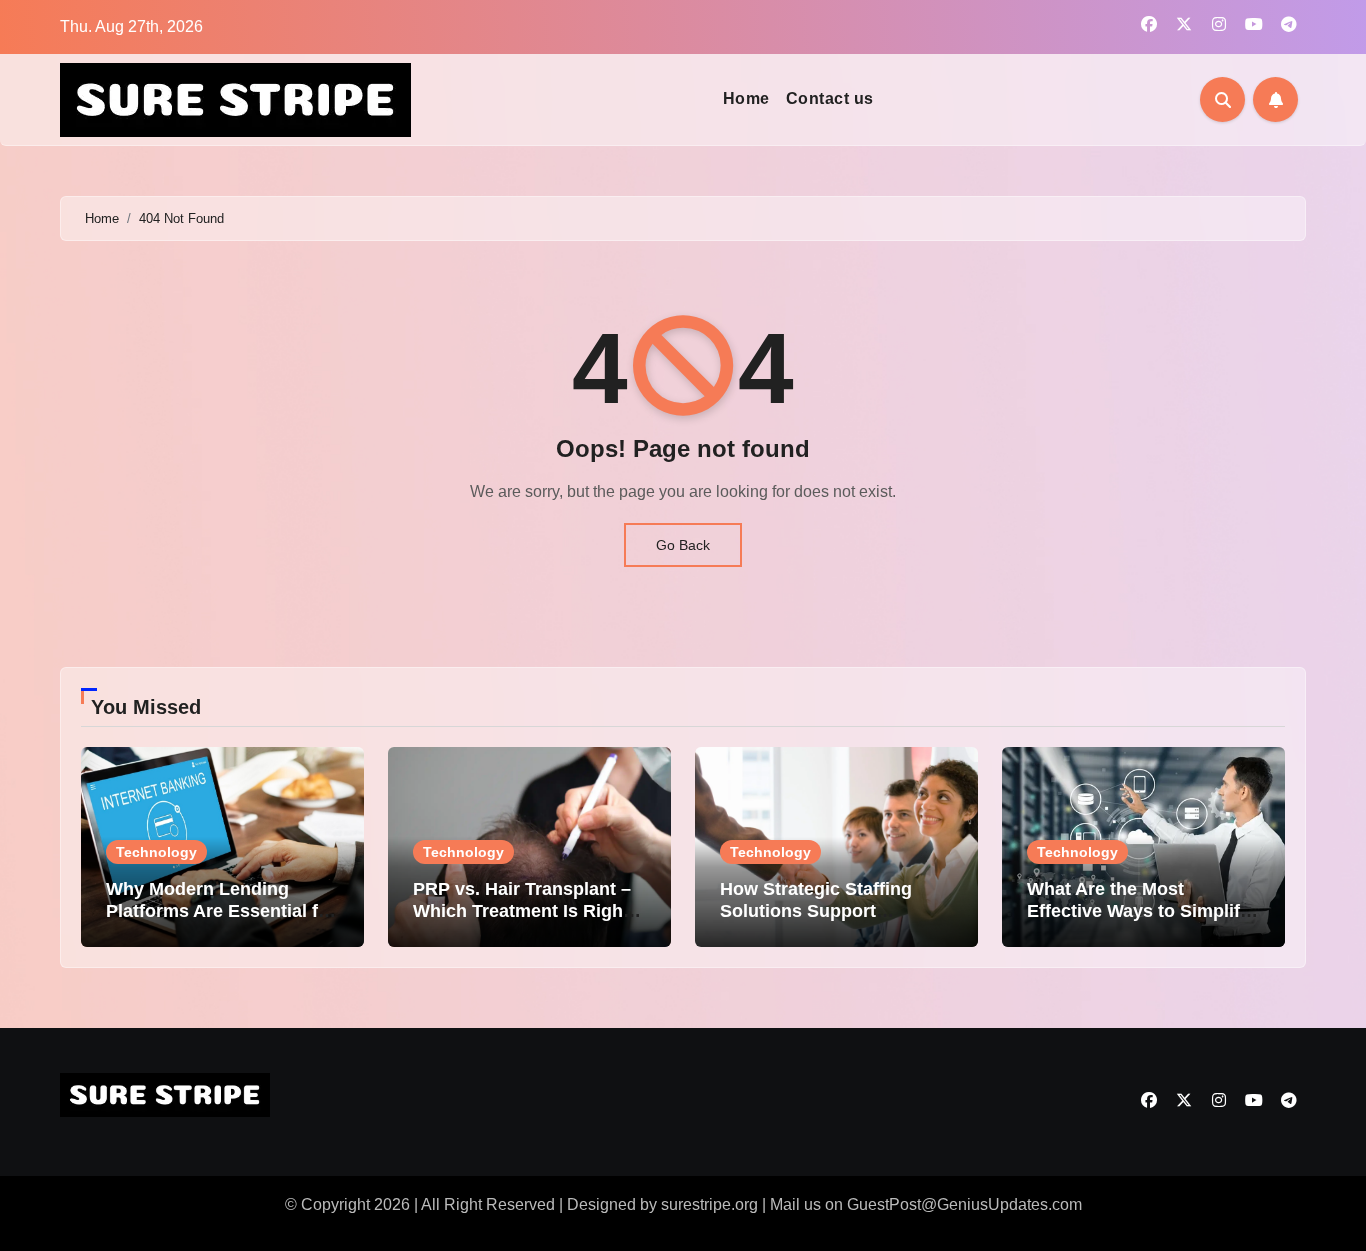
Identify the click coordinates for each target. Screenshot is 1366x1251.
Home (746, 98)
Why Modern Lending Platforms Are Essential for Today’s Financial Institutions (221, 921)
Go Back (683, 545)
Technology (156, 852)
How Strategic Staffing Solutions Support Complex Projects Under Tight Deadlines (824, 921)
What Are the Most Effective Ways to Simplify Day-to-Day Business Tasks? (1138, 921)
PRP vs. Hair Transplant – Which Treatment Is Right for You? (522, 910)
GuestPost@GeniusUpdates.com (964, 1204)
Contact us (830, 98)
